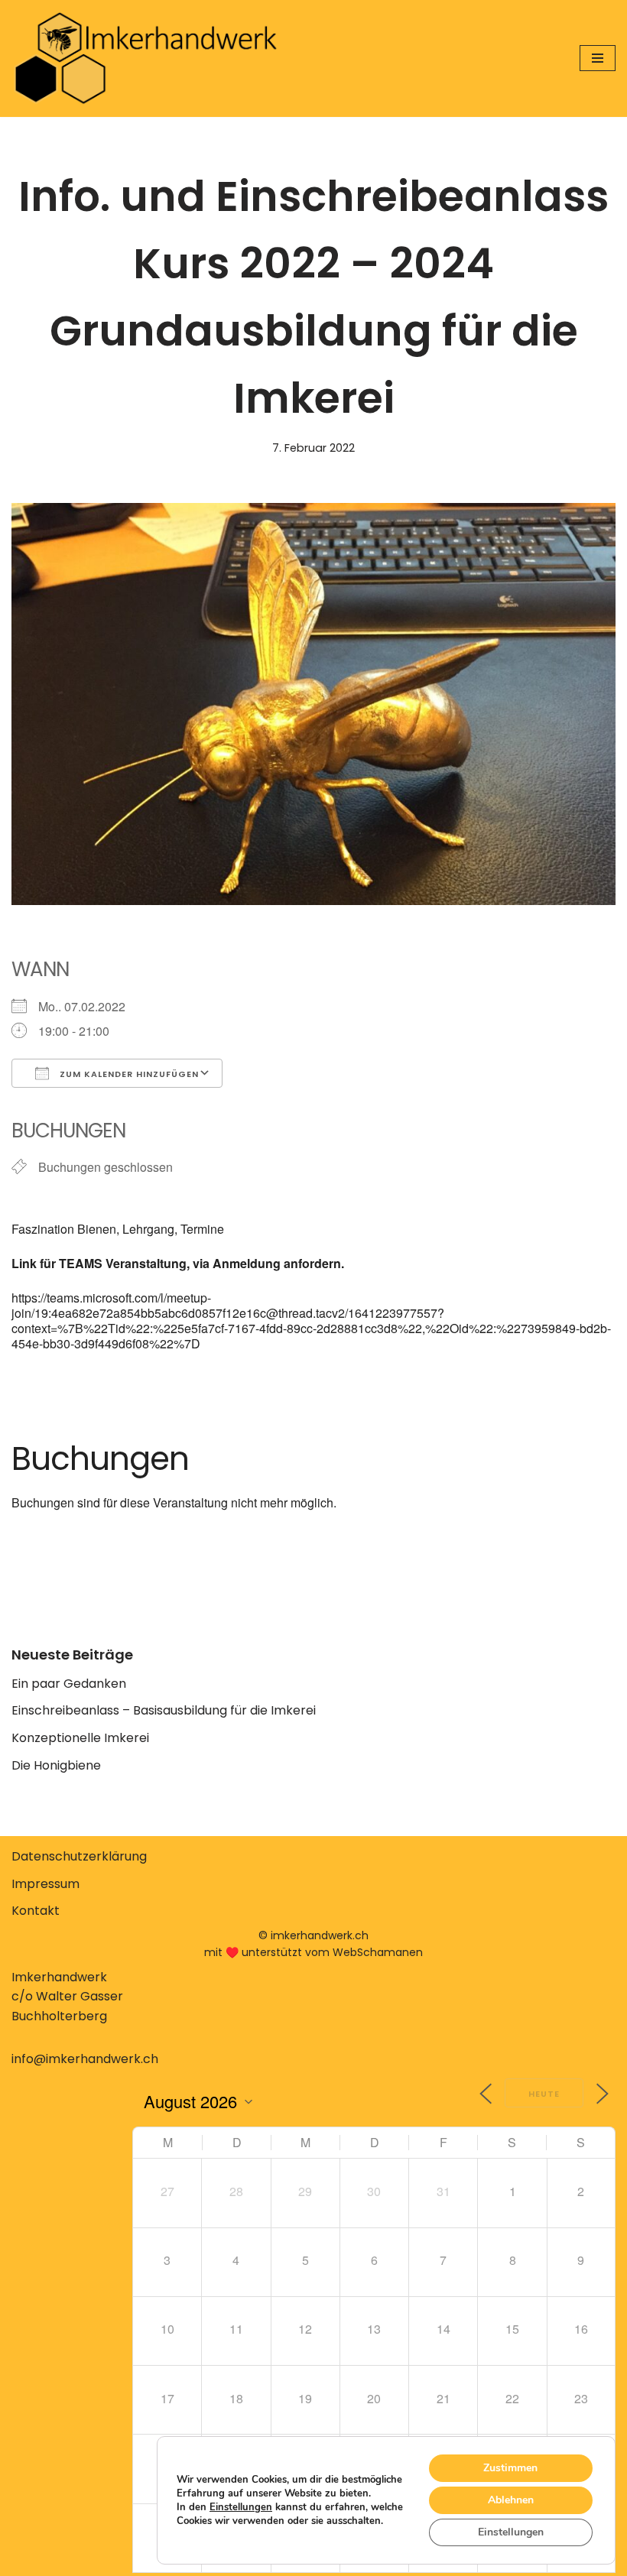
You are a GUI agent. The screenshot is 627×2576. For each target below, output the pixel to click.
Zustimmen (510, 2468)
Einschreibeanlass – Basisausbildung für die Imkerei (164, 1710)
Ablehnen (511, 2500)
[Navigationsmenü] (598, 58)
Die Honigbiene (56, 1765)
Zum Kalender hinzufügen (128, 1074)
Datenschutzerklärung (79, 1856)
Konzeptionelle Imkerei (80, 1738)
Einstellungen (241, 2507)
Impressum (45, 1884)
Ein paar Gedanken (69, 1684)
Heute (544, 2094)
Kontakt (36, 1911)
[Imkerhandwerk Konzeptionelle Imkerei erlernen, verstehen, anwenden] (145, 58)
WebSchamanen (378, 1952)
